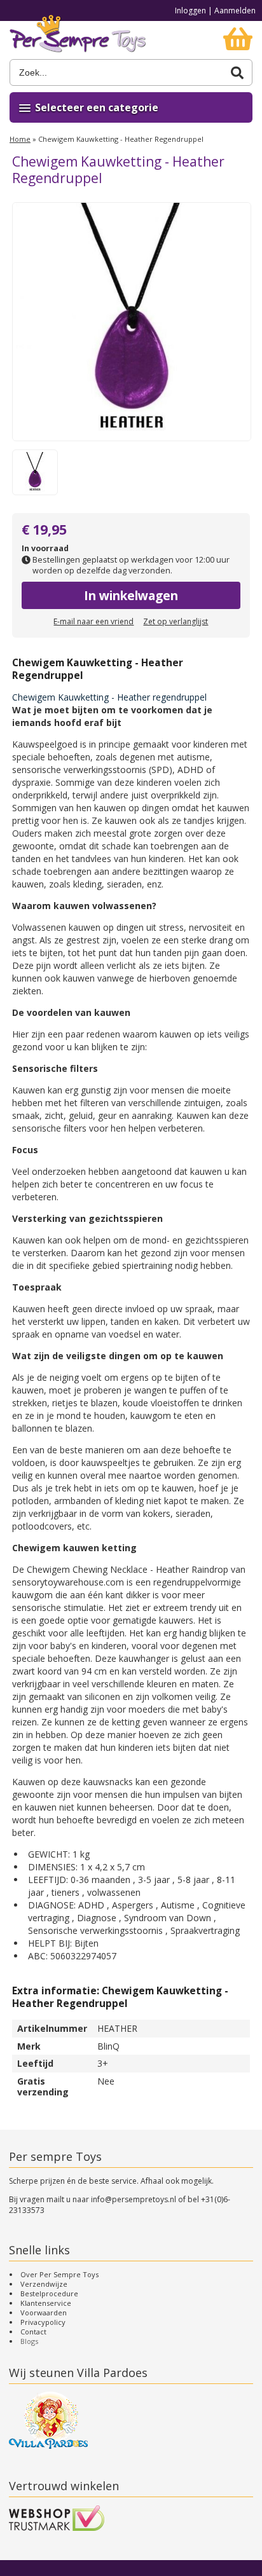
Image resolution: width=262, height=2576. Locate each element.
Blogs (29, 2341)
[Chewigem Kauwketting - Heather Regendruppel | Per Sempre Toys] (78, 40)
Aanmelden (235, 10)
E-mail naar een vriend (93, 621)
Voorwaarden (44, 2312)
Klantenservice (46, 2303)
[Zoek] (237, 73)
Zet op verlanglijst (176, 621)
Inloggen (190, 10)
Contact (33, 2332)
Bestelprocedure (49, 2293)
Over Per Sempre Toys (59, 2274)
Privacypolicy (43, 2322)
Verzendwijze (44, 2284)
